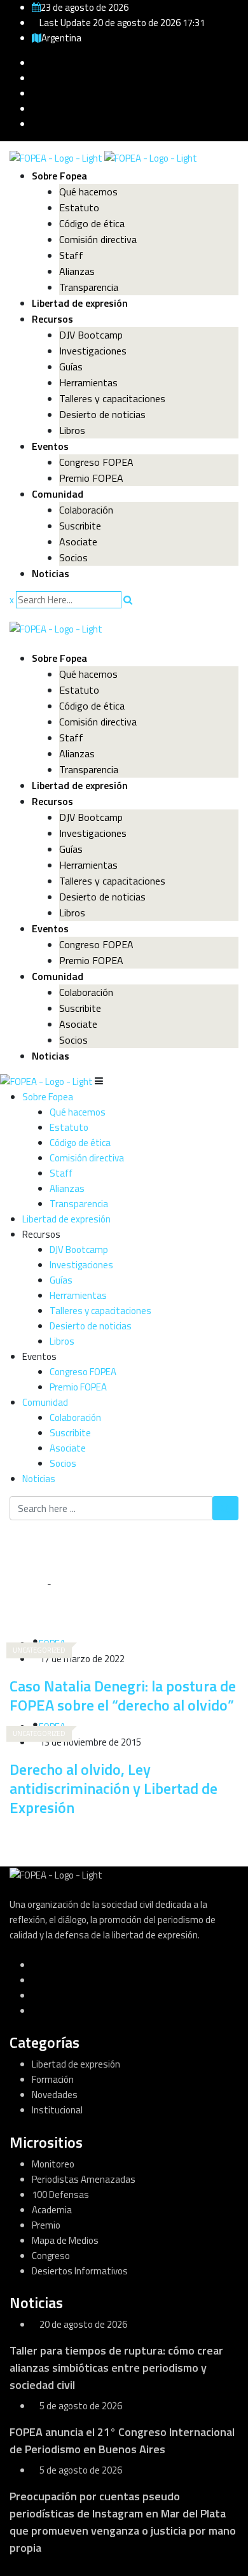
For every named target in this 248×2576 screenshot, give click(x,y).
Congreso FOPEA (96, 462)
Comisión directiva (98, 239)
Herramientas (88, 382)
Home (31, 1584)
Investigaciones (93, 351)
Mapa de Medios (65, 2240)
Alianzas (77, 271)
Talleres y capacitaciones (112, 398)
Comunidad (58, 494)
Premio (46, 2225)
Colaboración (86, 510)
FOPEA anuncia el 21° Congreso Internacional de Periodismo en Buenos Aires (122, 2440)
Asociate (78, 542)
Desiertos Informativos (80, 2271)
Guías (71, 367)
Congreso (51, 2256)
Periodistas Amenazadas (84, 2179)
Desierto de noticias (102, 414)
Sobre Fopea (59, 176)
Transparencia (89, 287)
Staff (71, 255)
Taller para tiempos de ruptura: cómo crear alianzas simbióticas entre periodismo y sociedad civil (116, 2368)
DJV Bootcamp (91, 335)
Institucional (57, 2110)
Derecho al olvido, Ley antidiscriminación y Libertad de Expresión (114, 1788)
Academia (52, 2210)
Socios (73, 557)
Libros (72, 430)
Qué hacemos (88, 192)
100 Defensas (60, 2194)
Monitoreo (53, 2164)
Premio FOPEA (91, 478)
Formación (53, 2079)
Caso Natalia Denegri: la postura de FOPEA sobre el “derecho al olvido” (123, 1695)
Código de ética (92, 223)
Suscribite (80, 526)
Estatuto (79, 207)
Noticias (51, 573)
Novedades (55, 2095)
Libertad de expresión (80, 303)
